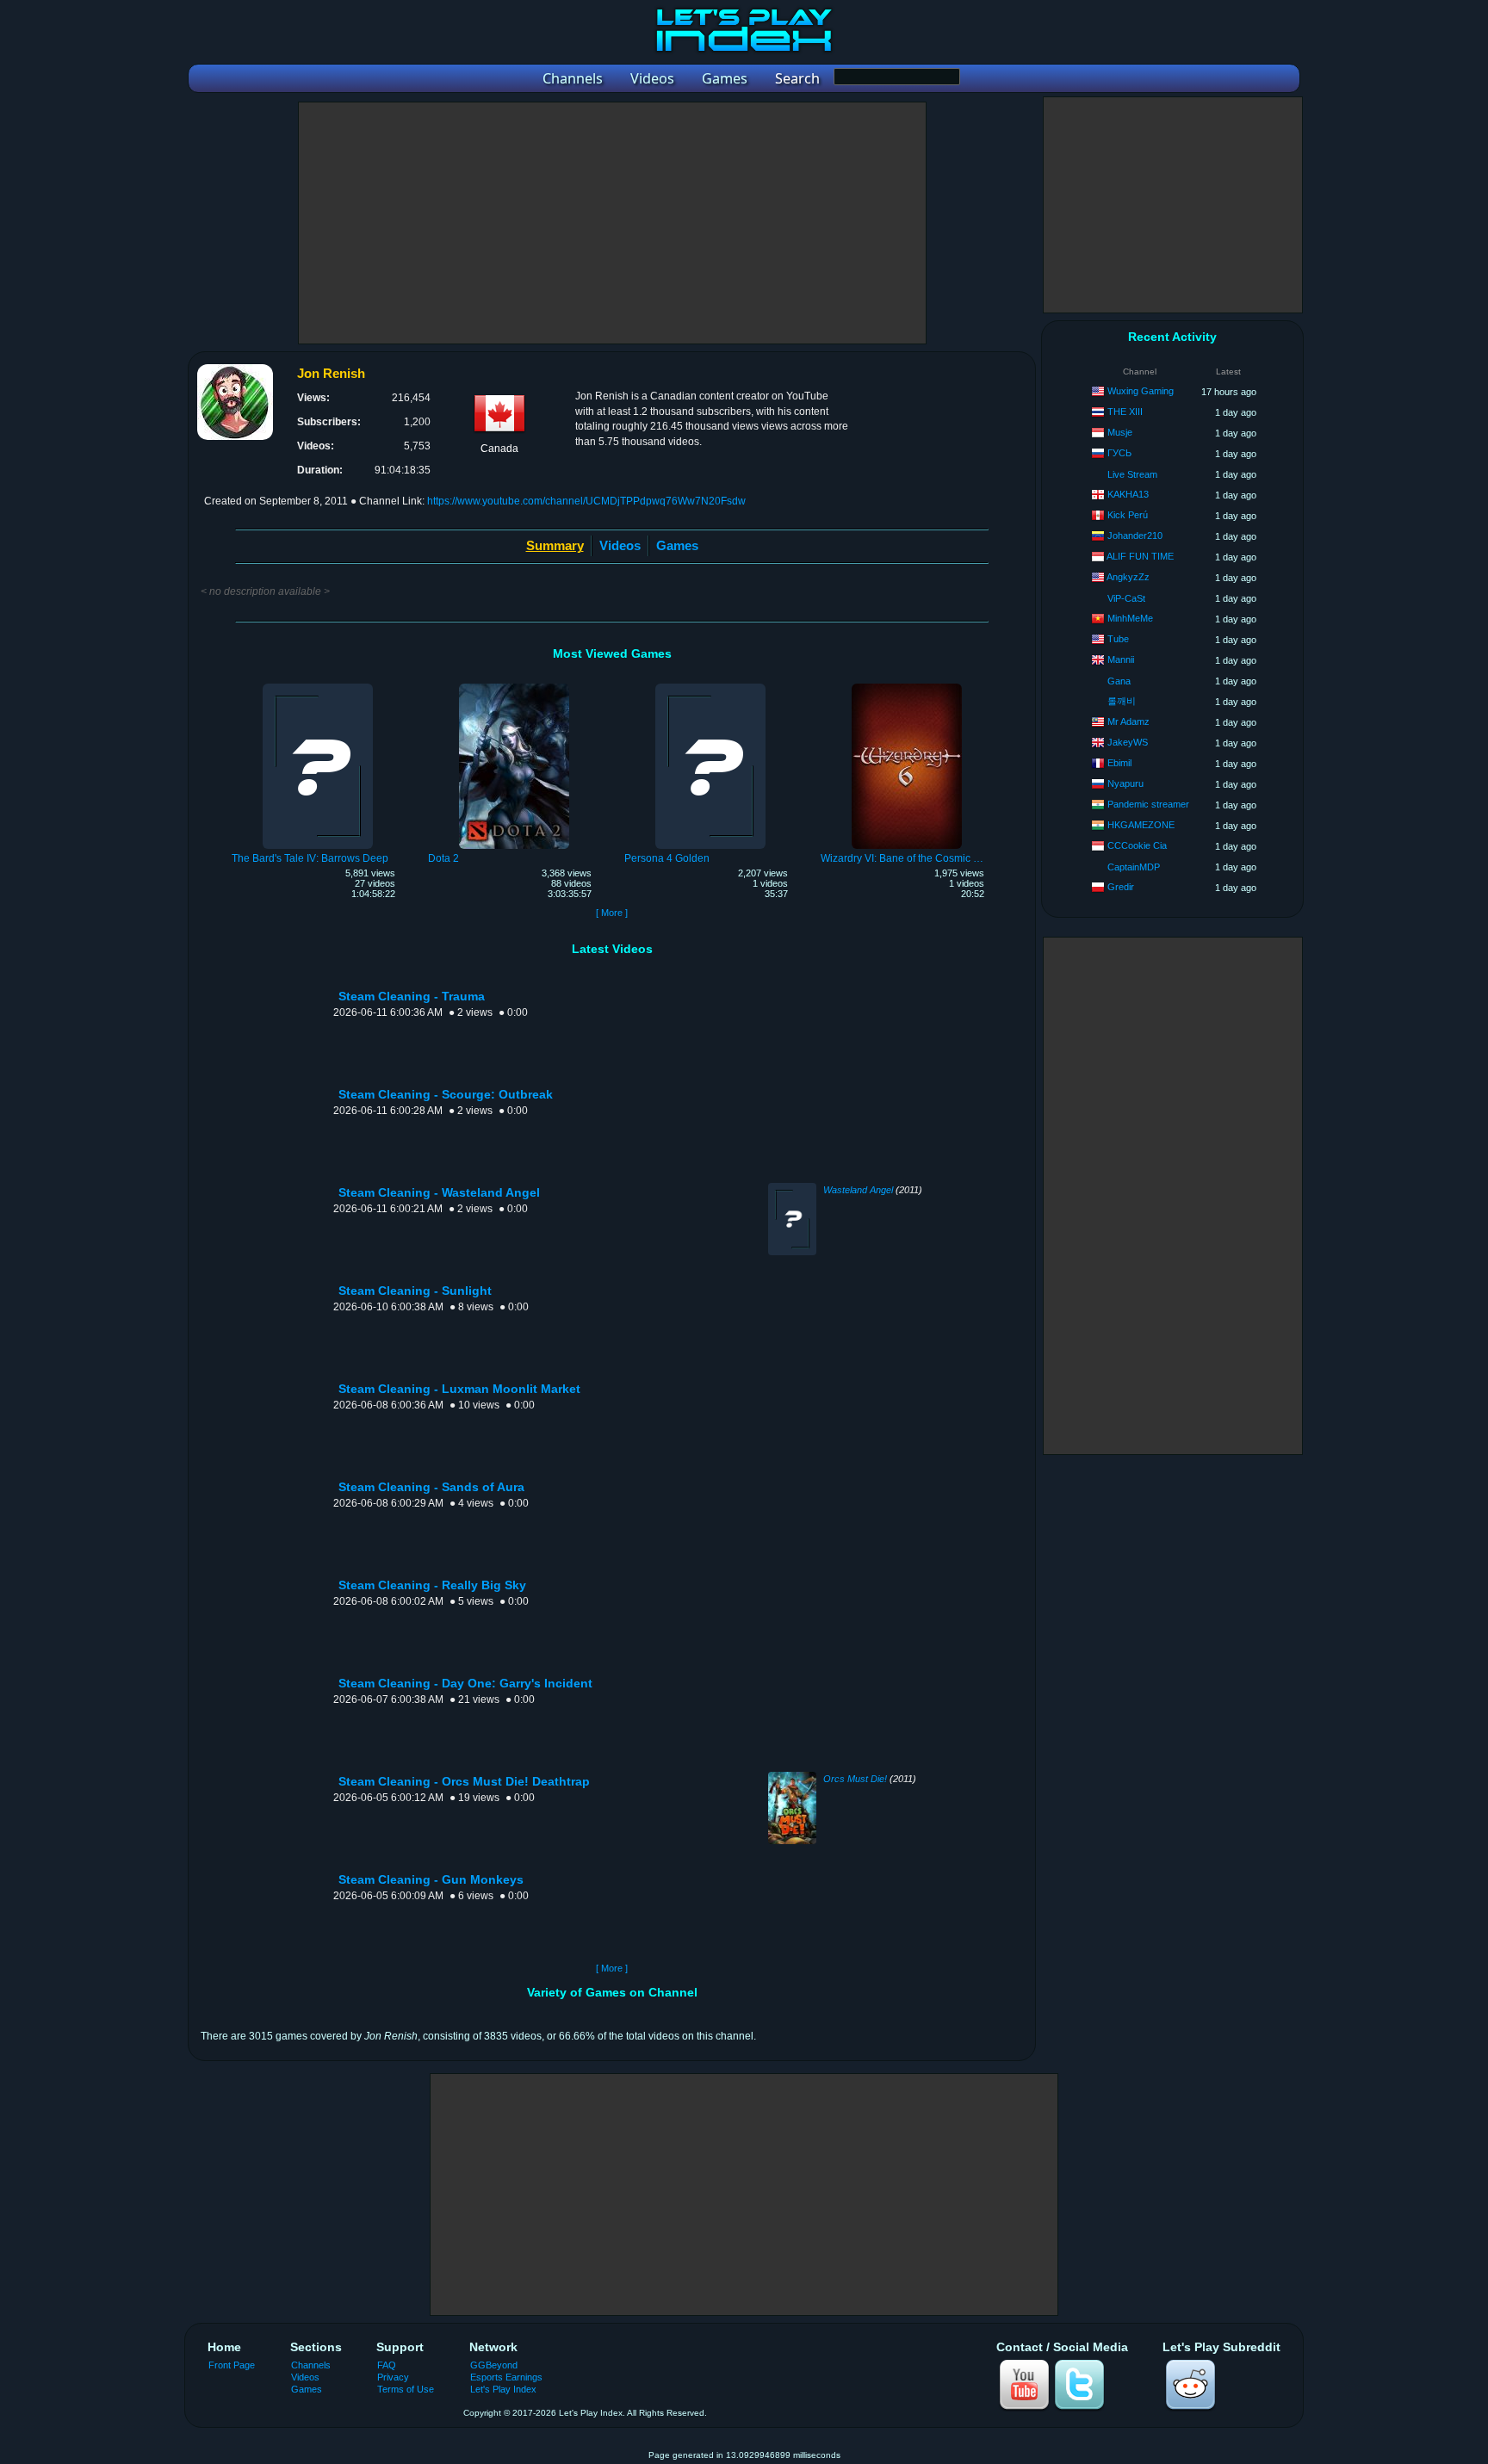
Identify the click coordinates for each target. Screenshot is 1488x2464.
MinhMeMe (1130, 618)
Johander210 (1135, 536)
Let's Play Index (503, 2389)
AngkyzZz (1128, 577)
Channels (311, 2365)
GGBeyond (494, 2365)
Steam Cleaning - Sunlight (415, 1291)
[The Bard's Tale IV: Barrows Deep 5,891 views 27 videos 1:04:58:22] (318, 686)
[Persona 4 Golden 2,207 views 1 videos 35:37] (710, 686)
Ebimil (1119, 763)
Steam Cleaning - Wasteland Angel (439, 1193)
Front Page (232, 2365)
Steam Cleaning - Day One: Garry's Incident (465, 1684)
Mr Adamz (1128, 721)
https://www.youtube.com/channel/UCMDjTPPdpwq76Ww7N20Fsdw (586, 501)
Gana (1119, 681)
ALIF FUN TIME (1140, 556)
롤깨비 (1122, 701)
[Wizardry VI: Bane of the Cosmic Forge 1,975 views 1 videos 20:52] (907, 686)
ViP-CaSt (1126, 598)
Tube (1118, 639)
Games (677, 545)
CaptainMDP (1134, 867)
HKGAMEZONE (1141, 825)
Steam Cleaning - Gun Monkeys (431, 1880)
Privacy (393, 2377)
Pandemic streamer (1148, 804)
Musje (1120, 432)
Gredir (1121, 887)
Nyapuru (1125, 783)
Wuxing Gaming (1141, 391)
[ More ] (612, 913)
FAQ (387, 2365)
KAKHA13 (1128, 494)
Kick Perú (1128, 515)
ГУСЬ (1119, 453)
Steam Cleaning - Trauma (412, 997)
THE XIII (1125, 412)
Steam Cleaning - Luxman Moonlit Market (459, 1389)
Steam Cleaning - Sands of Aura (431, 1487)
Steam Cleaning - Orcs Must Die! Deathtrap (464, 1782)
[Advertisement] (612, 223)
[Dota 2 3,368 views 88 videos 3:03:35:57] (514, 686)
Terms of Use (406, 2389)
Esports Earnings (506, 2377)
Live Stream (1132, 474)
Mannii (1121, 659)
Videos (620, 545)
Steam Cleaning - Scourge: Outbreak (446, 1095)
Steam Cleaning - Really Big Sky (432, 1585)
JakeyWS (1128, 742)
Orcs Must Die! (855, 1779)
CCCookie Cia (1137, 845)
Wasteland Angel (858, 1190)
